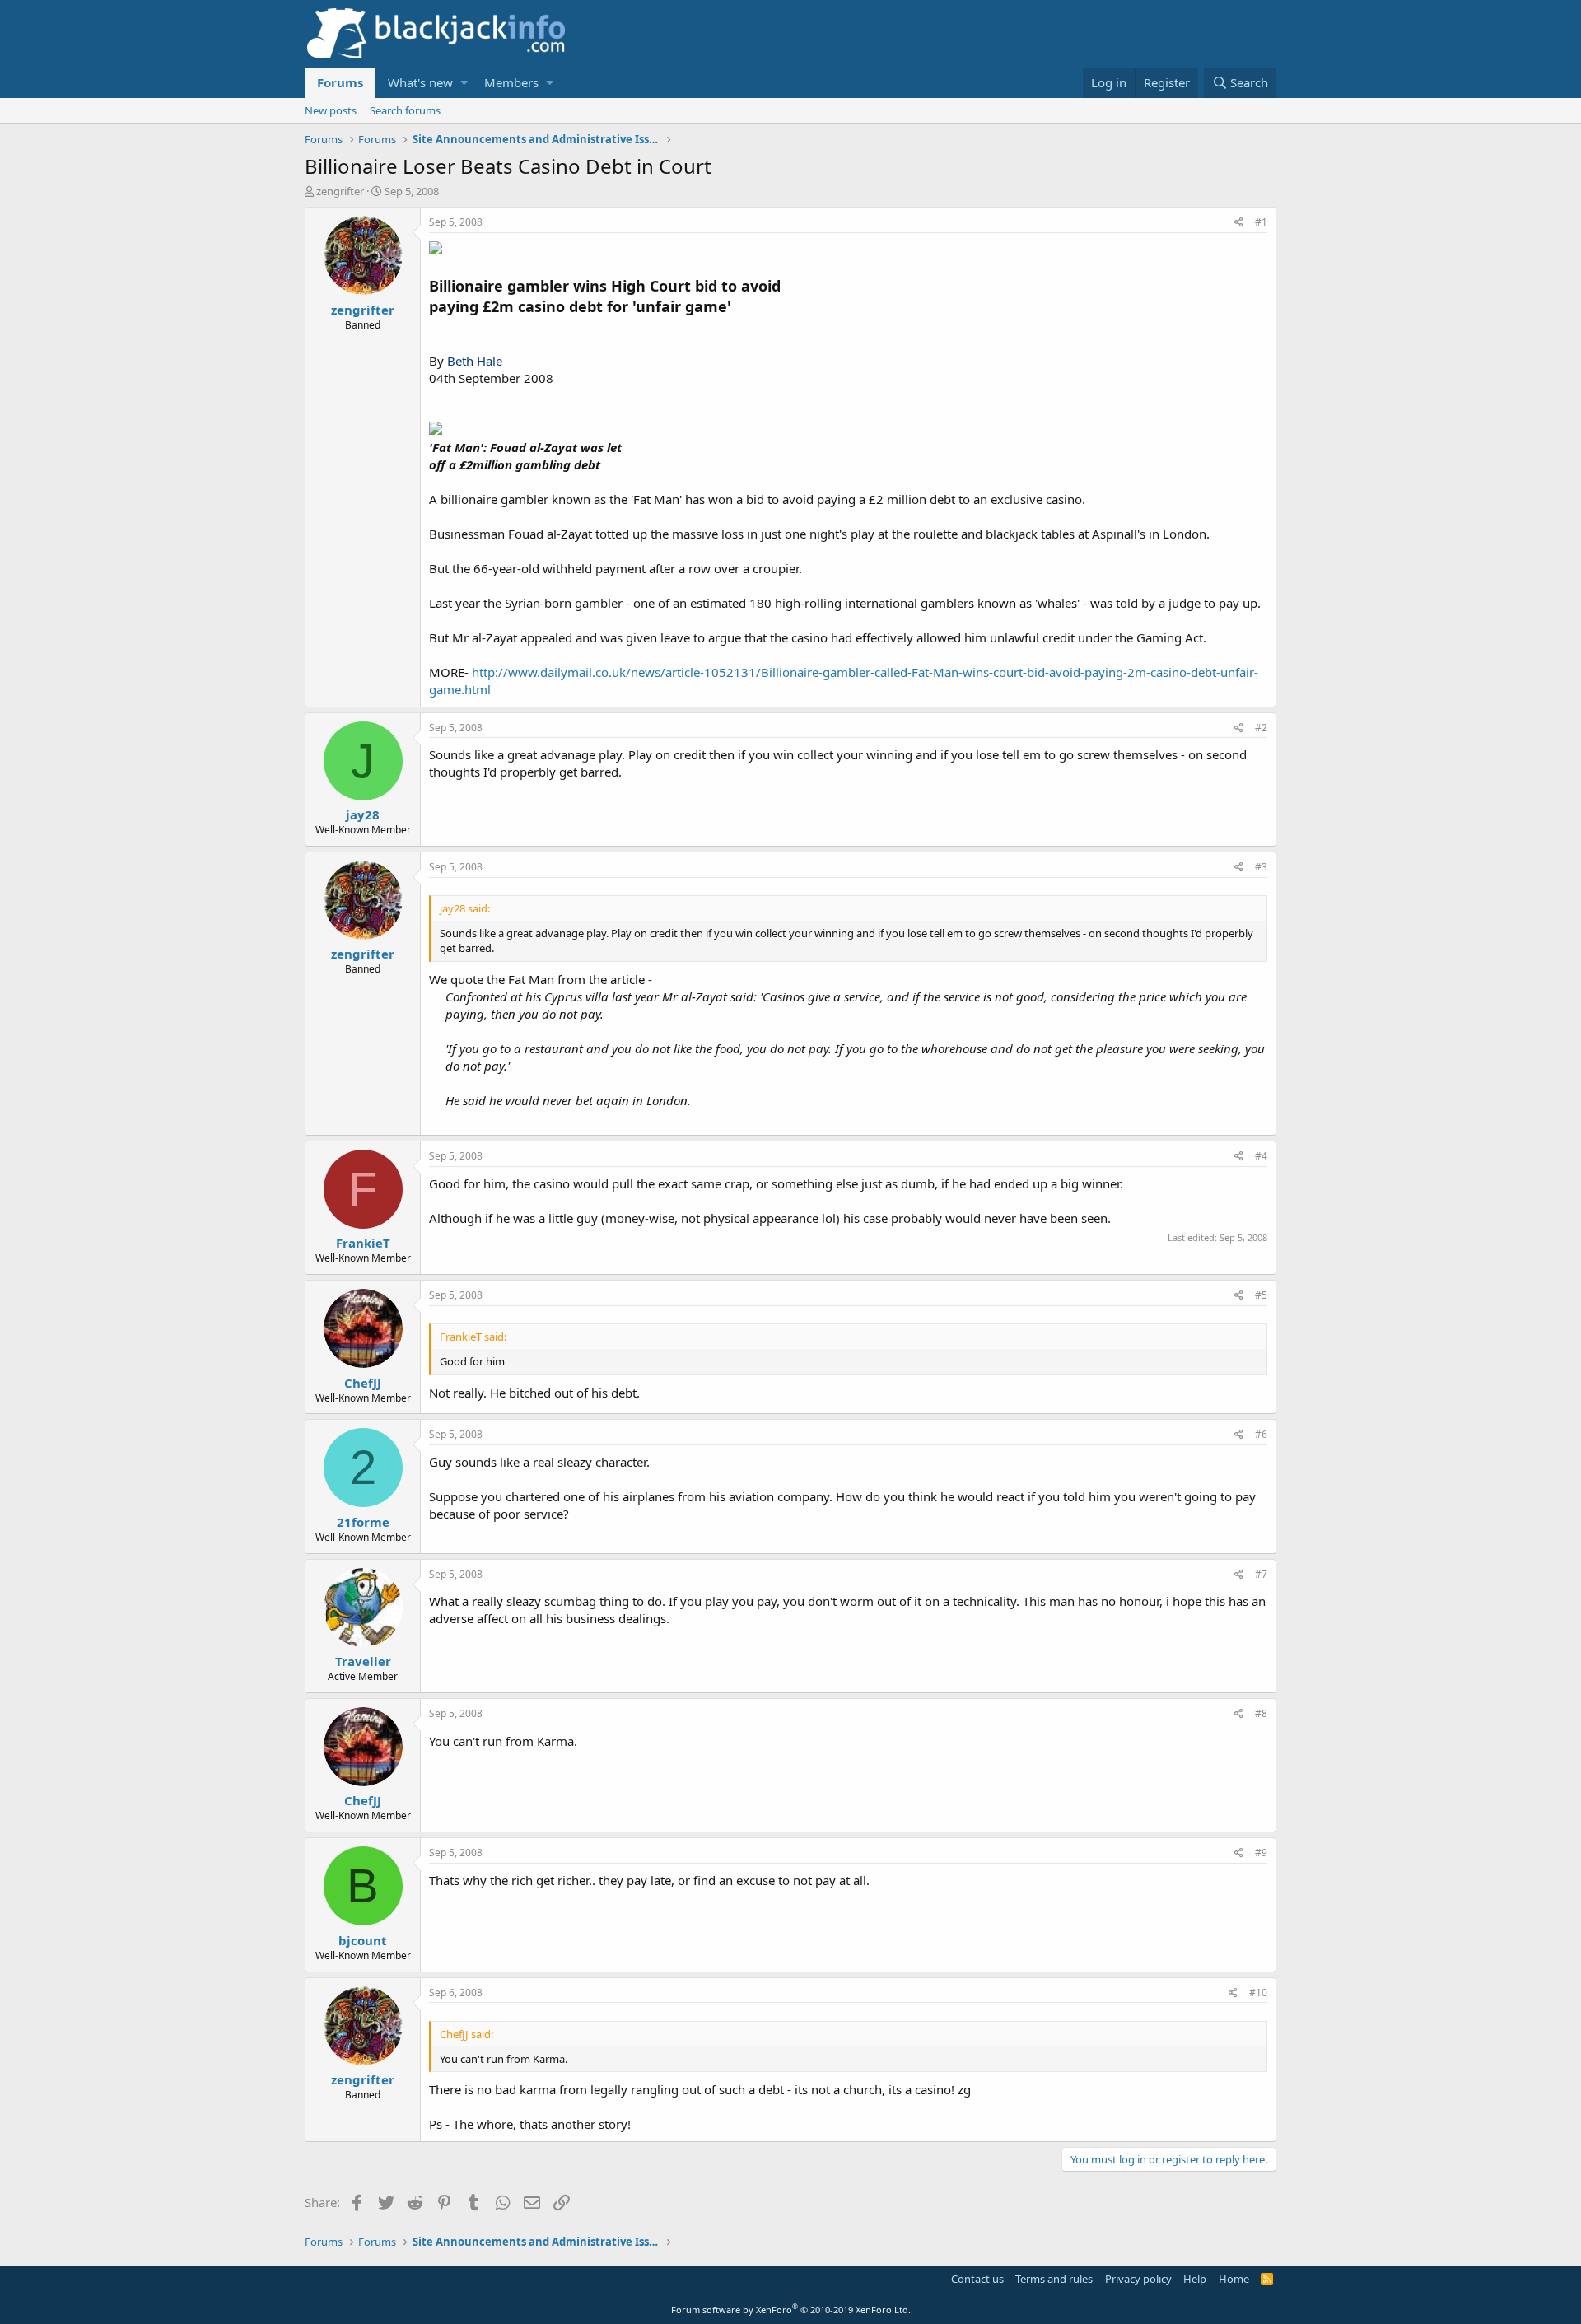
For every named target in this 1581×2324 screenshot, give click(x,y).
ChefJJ (363, 1383)
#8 (1261, 1713)
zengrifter (340, 191)
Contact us (977, 2279)
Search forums (405, 110)
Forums (340, 82)
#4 (1261, 1156)
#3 (1261, 867)
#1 (1261, 222)
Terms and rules (1054, 2279)
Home (1234, 2279)
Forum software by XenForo (791, 2310)
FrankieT (363, 1243)
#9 (1261, 1853)
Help (1195, 2279)
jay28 (363, 814)
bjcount (363, 1940)
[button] (464, 83)
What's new (420, 82)
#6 (1261, 1434)
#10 (1258, 1993)
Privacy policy (1138, 2279)
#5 (1261, 1295)
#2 (1261, 728)
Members (511, 82)
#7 (1261, 1574)
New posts (331, 110)
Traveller (363, 1661)
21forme (363, 1522)
